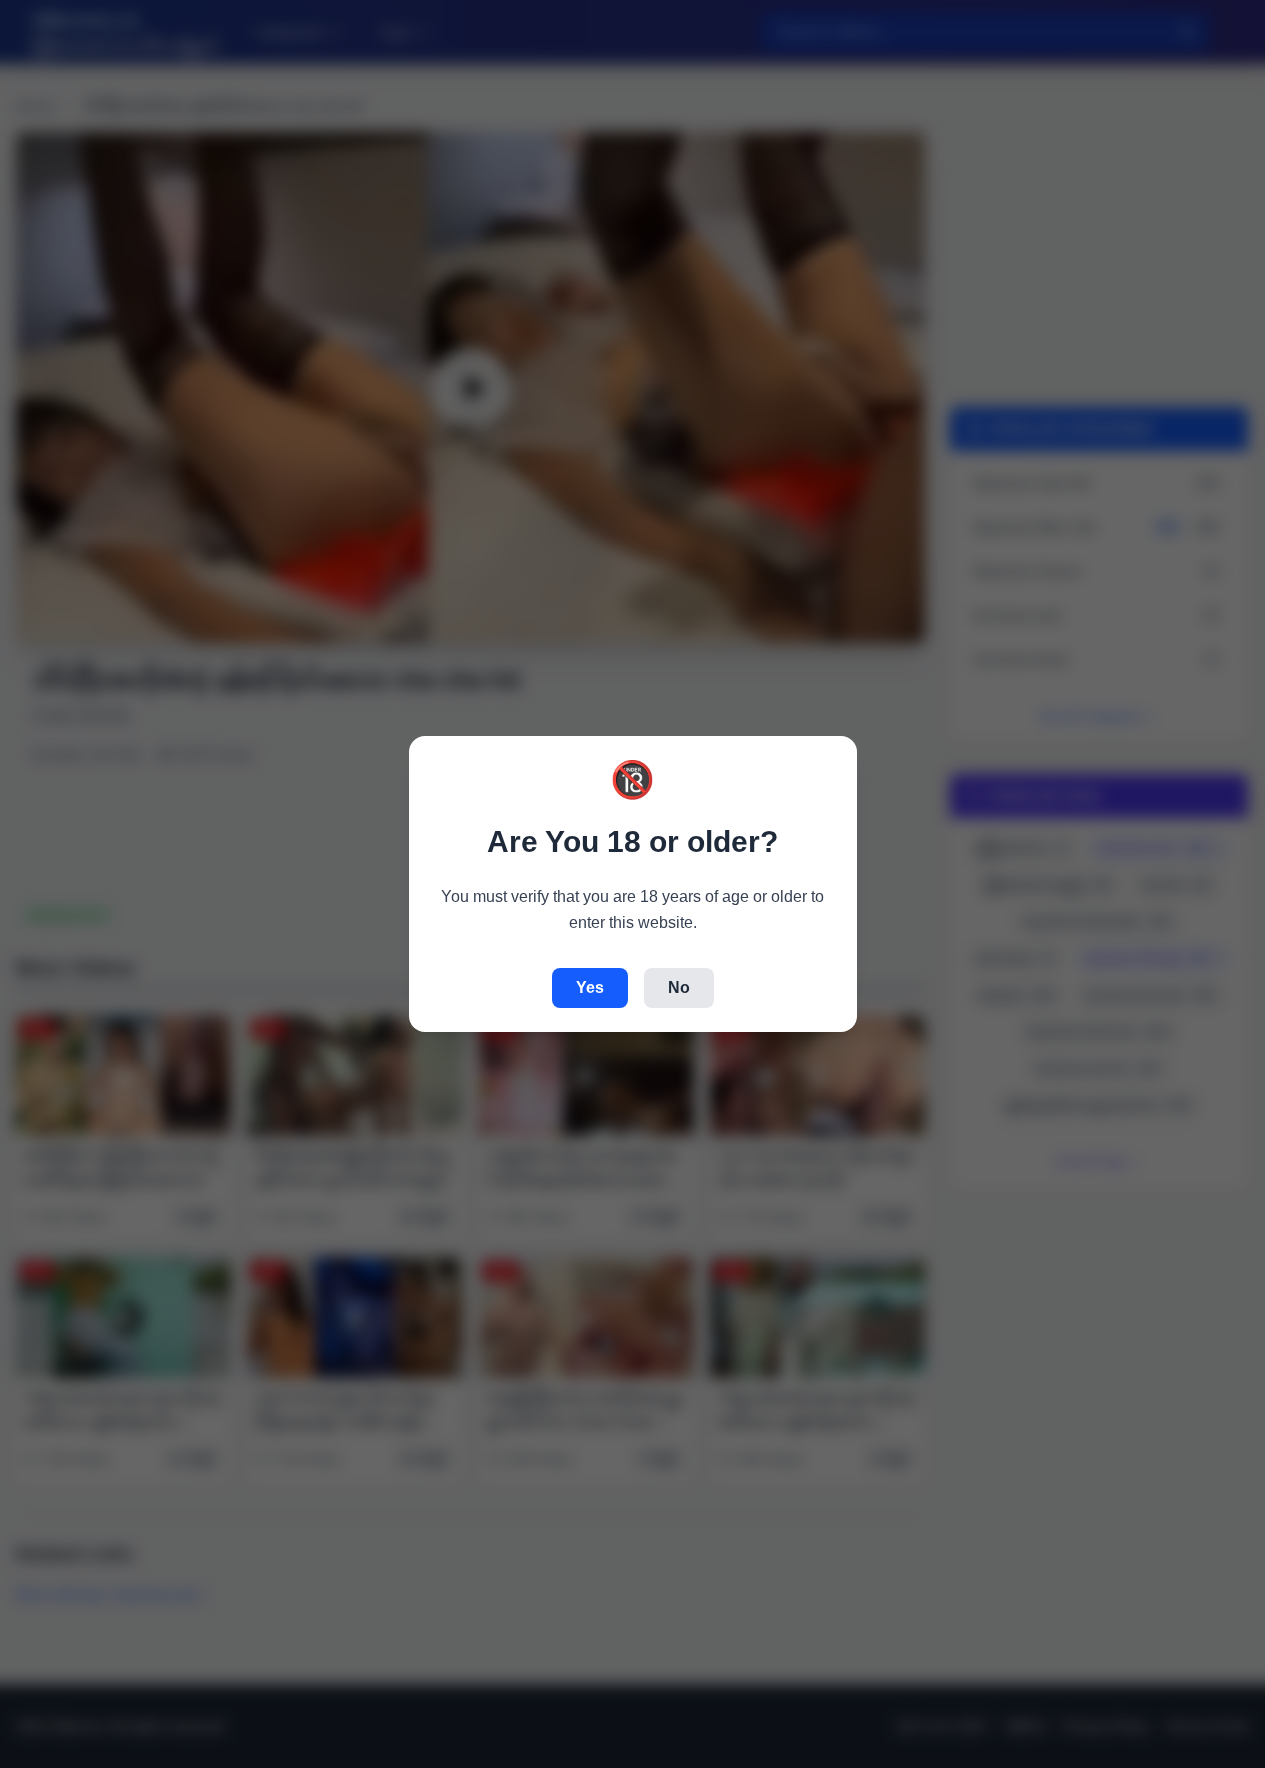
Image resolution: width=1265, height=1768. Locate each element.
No (679, 987)
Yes (590, 987)
